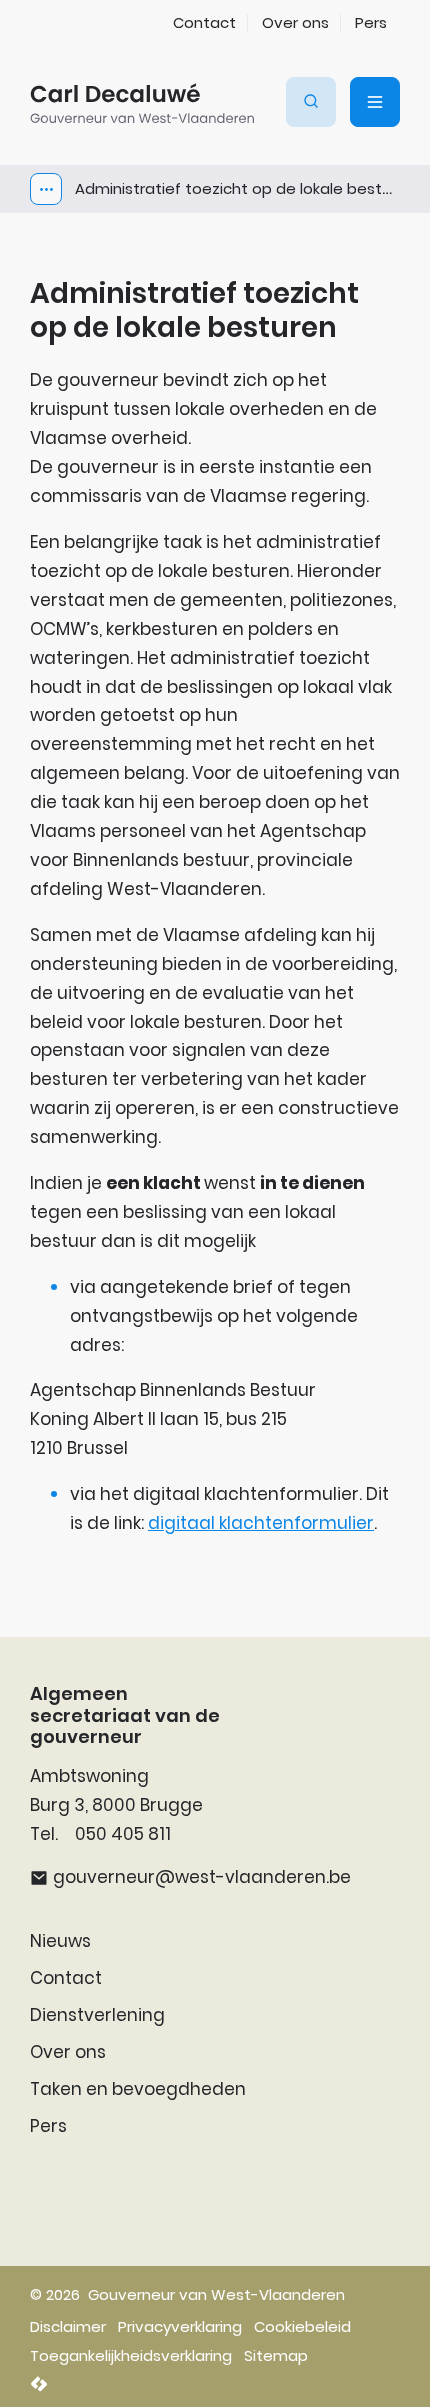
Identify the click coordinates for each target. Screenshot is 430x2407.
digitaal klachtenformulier (261, 1523)
